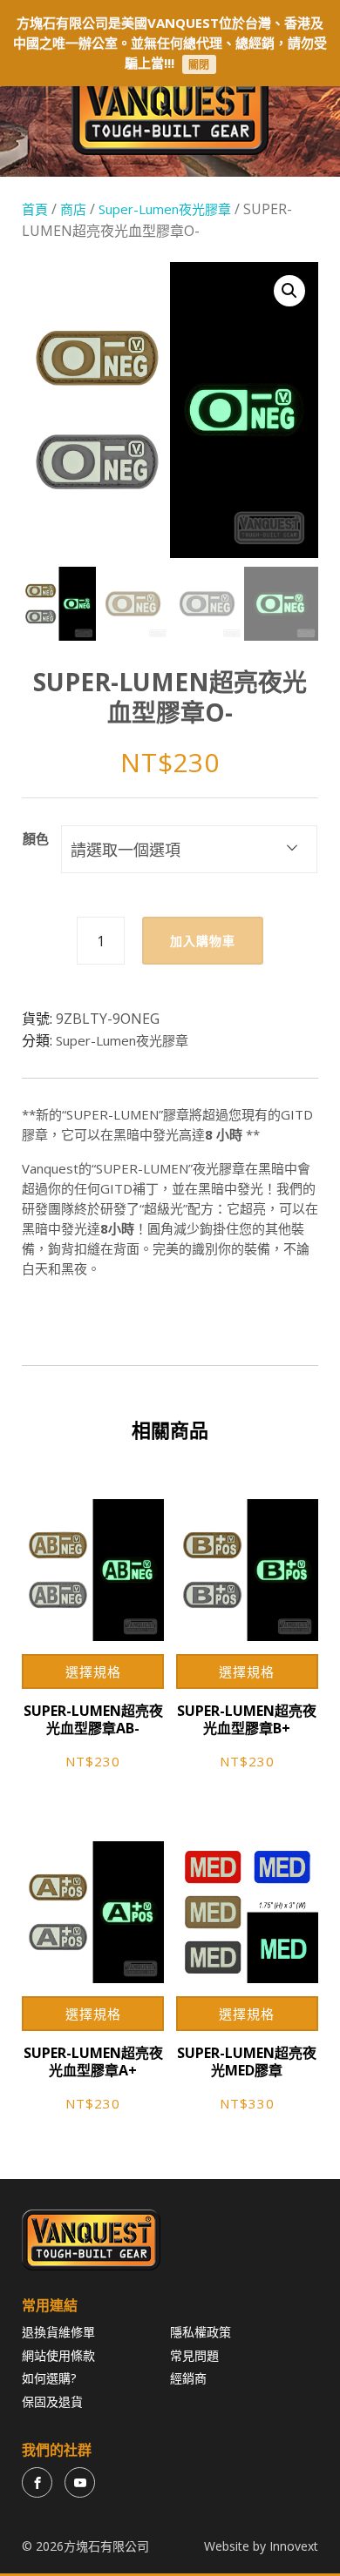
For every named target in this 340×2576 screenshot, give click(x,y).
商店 (73, 209)
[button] (289, 291)
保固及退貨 (52, 2401)
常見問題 (194, 2355)
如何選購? (49, 2378)
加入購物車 (203, 941)
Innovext (294, 2546)
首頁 (35, 209)
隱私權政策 (201, 2332)
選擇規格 (93, 1671)
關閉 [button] (199, 64)
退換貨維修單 (58, 2332)
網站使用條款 (58, 2355)
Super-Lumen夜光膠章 (165, 209)
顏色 (36, 838)
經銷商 (188, 2378)
